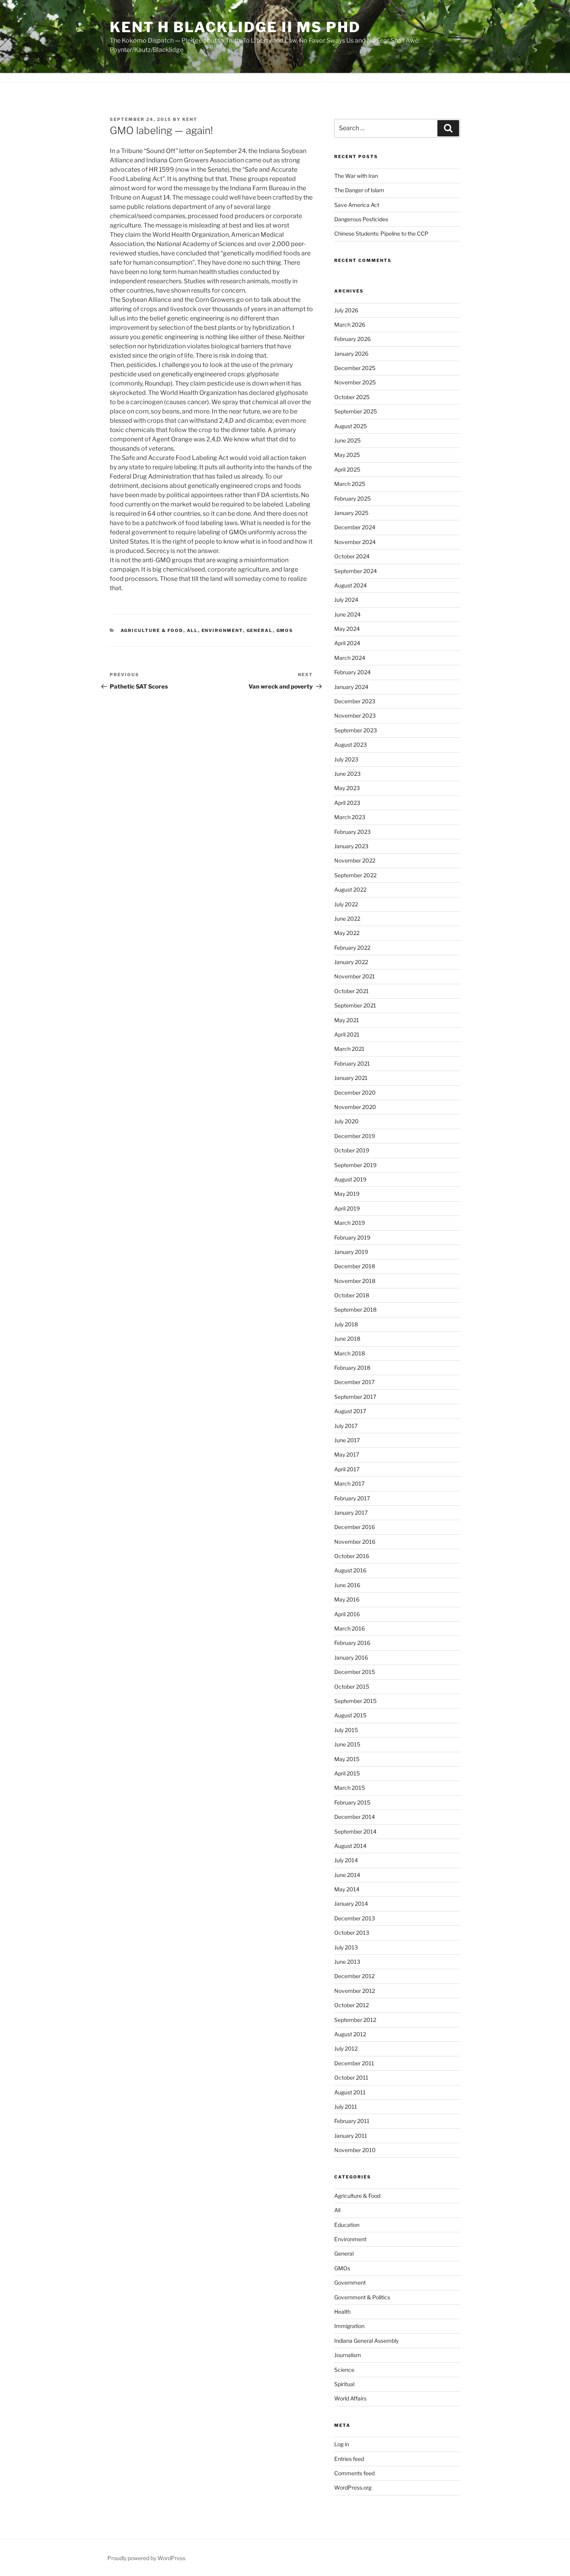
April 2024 (347, 643)
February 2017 (352, 1498)
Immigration (349, 2326)
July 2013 (346, 1947)
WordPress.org (353, 2487)
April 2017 (347, 1469)
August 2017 (350, 1411)
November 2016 (355, 1542)
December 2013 (355, 1918)
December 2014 (355, 1817)
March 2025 (350, 484)
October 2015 (352, 1687)
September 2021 (355, 1005)
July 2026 (346, 310)
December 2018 (355, 1266)
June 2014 (347, 1875)
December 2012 (354, 1976)
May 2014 (347, 1889)
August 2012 (350, 2034)
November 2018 (355, 1281)
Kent (190, 119)
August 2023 (351, 745)
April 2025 (347, 469)
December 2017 (354, 1382)
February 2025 (352, 498)
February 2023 (352, 832)
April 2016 (347, 1614)
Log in (342, 2444)
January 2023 (351, 846)
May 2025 (347, 455)
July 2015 (346, 1730)
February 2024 (352, 672)
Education (347, 2225)
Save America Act (357, 205)
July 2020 (346, 1121)
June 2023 (347, 774)
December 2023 (355, 701)
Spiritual (344, 2384)
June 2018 (347, 1339)
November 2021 (355, 976)
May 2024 (347, 629)
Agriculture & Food (152, 630)
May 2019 (347, 1194)
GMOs (285, 630)
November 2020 (355, 1107)
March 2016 (350, 1628)
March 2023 (350, 817)
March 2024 (350, 658)
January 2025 (351, 513)
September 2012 (355, 2020)
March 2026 (350, 325)
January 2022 (351, 962)
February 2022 (352, 948)
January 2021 (351, 1078)
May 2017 (347, 1454)
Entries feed (349, 2459)
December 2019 (355, 1136)
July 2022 (346, 904)
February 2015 (352, 1802)
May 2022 (347, 933)
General (260, 630)
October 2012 (351, 2005)
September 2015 (355, 1701)
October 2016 (352, 1556)
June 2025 (347, 440)
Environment (222, 630)
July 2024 (346, 600)
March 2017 (349, 1483)
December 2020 (355, 1093)
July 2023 (346, 759)
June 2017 (347, 1440)
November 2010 (355, 2150)
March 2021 (349, 1049)
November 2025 (355, 382)
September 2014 (355, 1831)
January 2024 (351, 687)
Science (344, 2370)
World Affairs (350, 2398)
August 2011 (350, 2092)
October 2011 (351, 2078)
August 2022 (350, 889)
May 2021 (347, 1020)
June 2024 (347, 614)
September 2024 (356, 571)
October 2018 (352, 1295)
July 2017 (346, 1426)
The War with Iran (356, 176)
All (193, 630)
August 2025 (351, 426)
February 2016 (352, 1643)
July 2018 (346, 1324)
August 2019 (350, 1179)
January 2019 (351, 1252)
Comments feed (354, 2473)
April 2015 (347, 1773)
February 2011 (352, 2121)
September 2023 (356, 730)
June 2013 (347, 1962)
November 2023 (355, 715)
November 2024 (355, 542)
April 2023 (347, 803)
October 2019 (352, 1150)
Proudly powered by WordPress (146, 2558)
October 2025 (352, 397)
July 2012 (346, 2048)
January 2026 (351, 354)
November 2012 (355, 1991)
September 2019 (355, 1165)
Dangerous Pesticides (361, 219)
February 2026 (352, 339)
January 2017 (351, 1513)
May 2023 (347, 788)
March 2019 (350, 1223)
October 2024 (352, 556)
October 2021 (351, 991)
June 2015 (347, 1744)
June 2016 (347, 1585)
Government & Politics (362, 2297)
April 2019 (347, 1208)
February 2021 (352, 1063)
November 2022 (355, 860)
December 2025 (355, 368)
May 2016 (347, 1599)
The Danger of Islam (359, 190)
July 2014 (346, 1860)
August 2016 (350, 1570)
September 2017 (355, 1397)
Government (350, 2282)
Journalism (348, 2355)
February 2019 (352, 1237)
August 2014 (350, 1846)
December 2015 (355, 1672)
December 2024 (355, 527)
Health (342, 2312)
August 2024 (351, 585)
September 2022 (355, 875)
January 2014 (351, 1904)
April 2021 (347, 1034)
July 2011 (346, 2107)
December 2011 (354, 2063)
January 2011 (351, 2136)
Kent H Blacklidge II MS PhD (235, 27)
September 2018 (355, 1310)
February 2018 (352, 1368)
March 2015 (350, 1788)
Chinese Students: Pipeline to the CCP (381, 233)
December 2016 (355, 1527)
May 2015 (347, 1759)
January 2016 (351, 1657)
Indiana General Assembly (366, 2341)
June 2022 (347, 919)
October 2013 (352, 1933)
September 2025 (356, 411)
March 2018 (350, 1353)
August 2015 (350, 1715)
